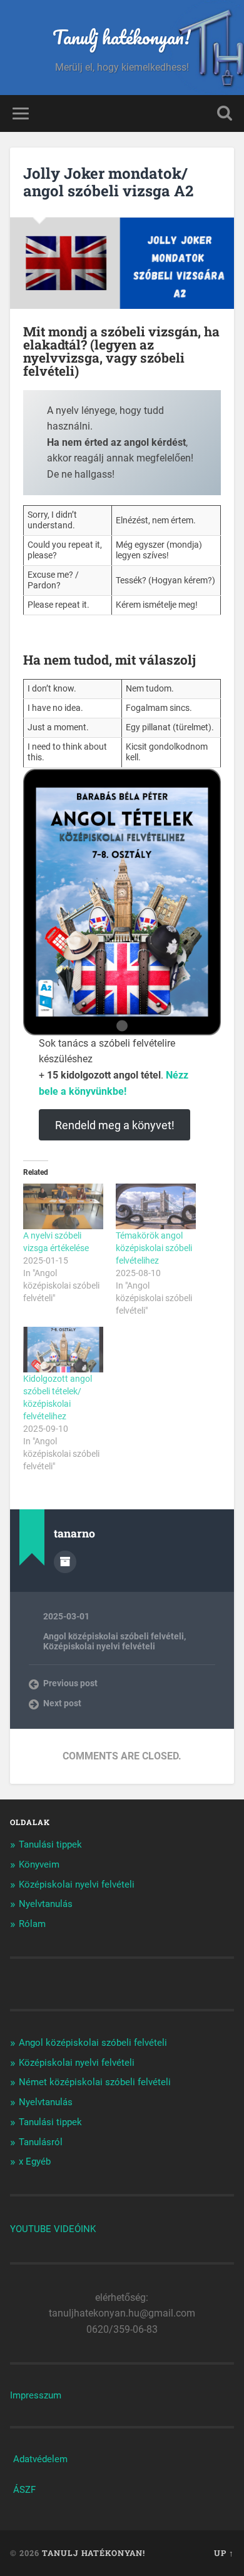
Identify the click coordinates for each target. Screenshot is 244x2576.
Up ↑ (224, 2553)
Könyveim (39, 1864)
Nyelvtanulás (46, 1904)
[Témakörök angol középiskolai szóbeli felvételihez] (156, 1206)
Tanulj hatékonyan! (122, 37)
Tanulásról (41, 2142)
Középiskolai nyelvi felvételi (99, 1646)
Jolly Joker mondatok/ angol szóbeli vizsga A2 (108, 182)
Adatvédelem (40, 2459)
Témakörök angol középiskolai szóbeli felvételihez (154, 1248)
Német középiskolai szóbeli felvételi (95, 2082)
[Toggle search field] (225, 113)
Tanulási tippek (50, 1844)
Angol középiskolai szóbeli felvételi (114, 1636)
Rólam (32, 1924)
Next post (62, 1703)
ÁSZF (24, 2490)
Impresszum (36, 2395)
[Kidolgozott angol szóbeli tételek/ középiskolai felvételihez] (63, 1350)
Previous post (70, 1683)
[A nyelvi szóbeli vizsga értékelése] (63, 1206)
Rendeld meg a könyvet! (115, 1125)
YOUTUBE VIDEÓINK (53, 2229)
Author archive (65, 1562)
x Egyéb (35, 2161)
